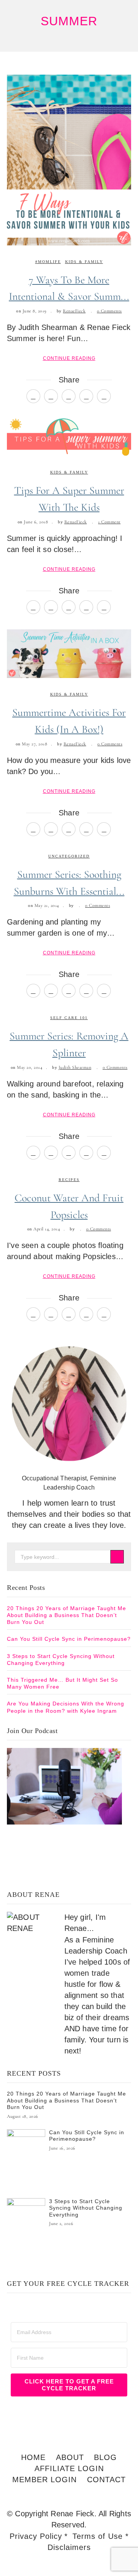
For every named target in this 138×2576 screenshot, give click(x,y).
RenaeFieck (74, 311)
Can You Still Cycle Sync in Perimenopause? (69, 1639)
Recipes (69, 1180)
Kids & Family (84, 262)
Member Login (44, 2480)
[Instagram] (60, 2497)
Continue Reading (69, 358)
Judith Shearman (75, 1067)
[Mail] (91, 2497)
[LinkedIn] (104, 396)
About (70, 2457)
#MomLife (48, 262)
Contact (106, 2480)
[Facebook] (51, 396)
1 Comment (109, 522)
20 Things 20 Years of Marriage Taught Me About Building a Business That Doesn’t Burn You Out (67, 1615)
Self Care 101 (69, 1018)
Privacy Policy (36, 2536)
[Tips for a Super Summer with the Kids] (69, 436)
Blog (105, 2457)
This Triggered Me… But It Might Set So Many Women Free (62, 1683)
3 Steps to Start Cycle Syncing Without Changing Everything (61, 1660)
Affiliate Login (69, 2468)
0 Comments (109, 311)
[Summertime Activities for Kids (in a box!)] (69, 653)
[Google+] (86, 396)
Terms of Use (99, 2536)
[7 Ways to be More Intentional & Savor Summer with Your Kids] (69, 159)
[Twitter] (33, 396)
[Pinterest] (69, 396)
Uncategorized (69, 856)
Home (33, 2457)
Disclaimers (69, 2547)
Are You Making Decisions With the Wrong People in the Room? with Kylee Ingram (66, 1707)
